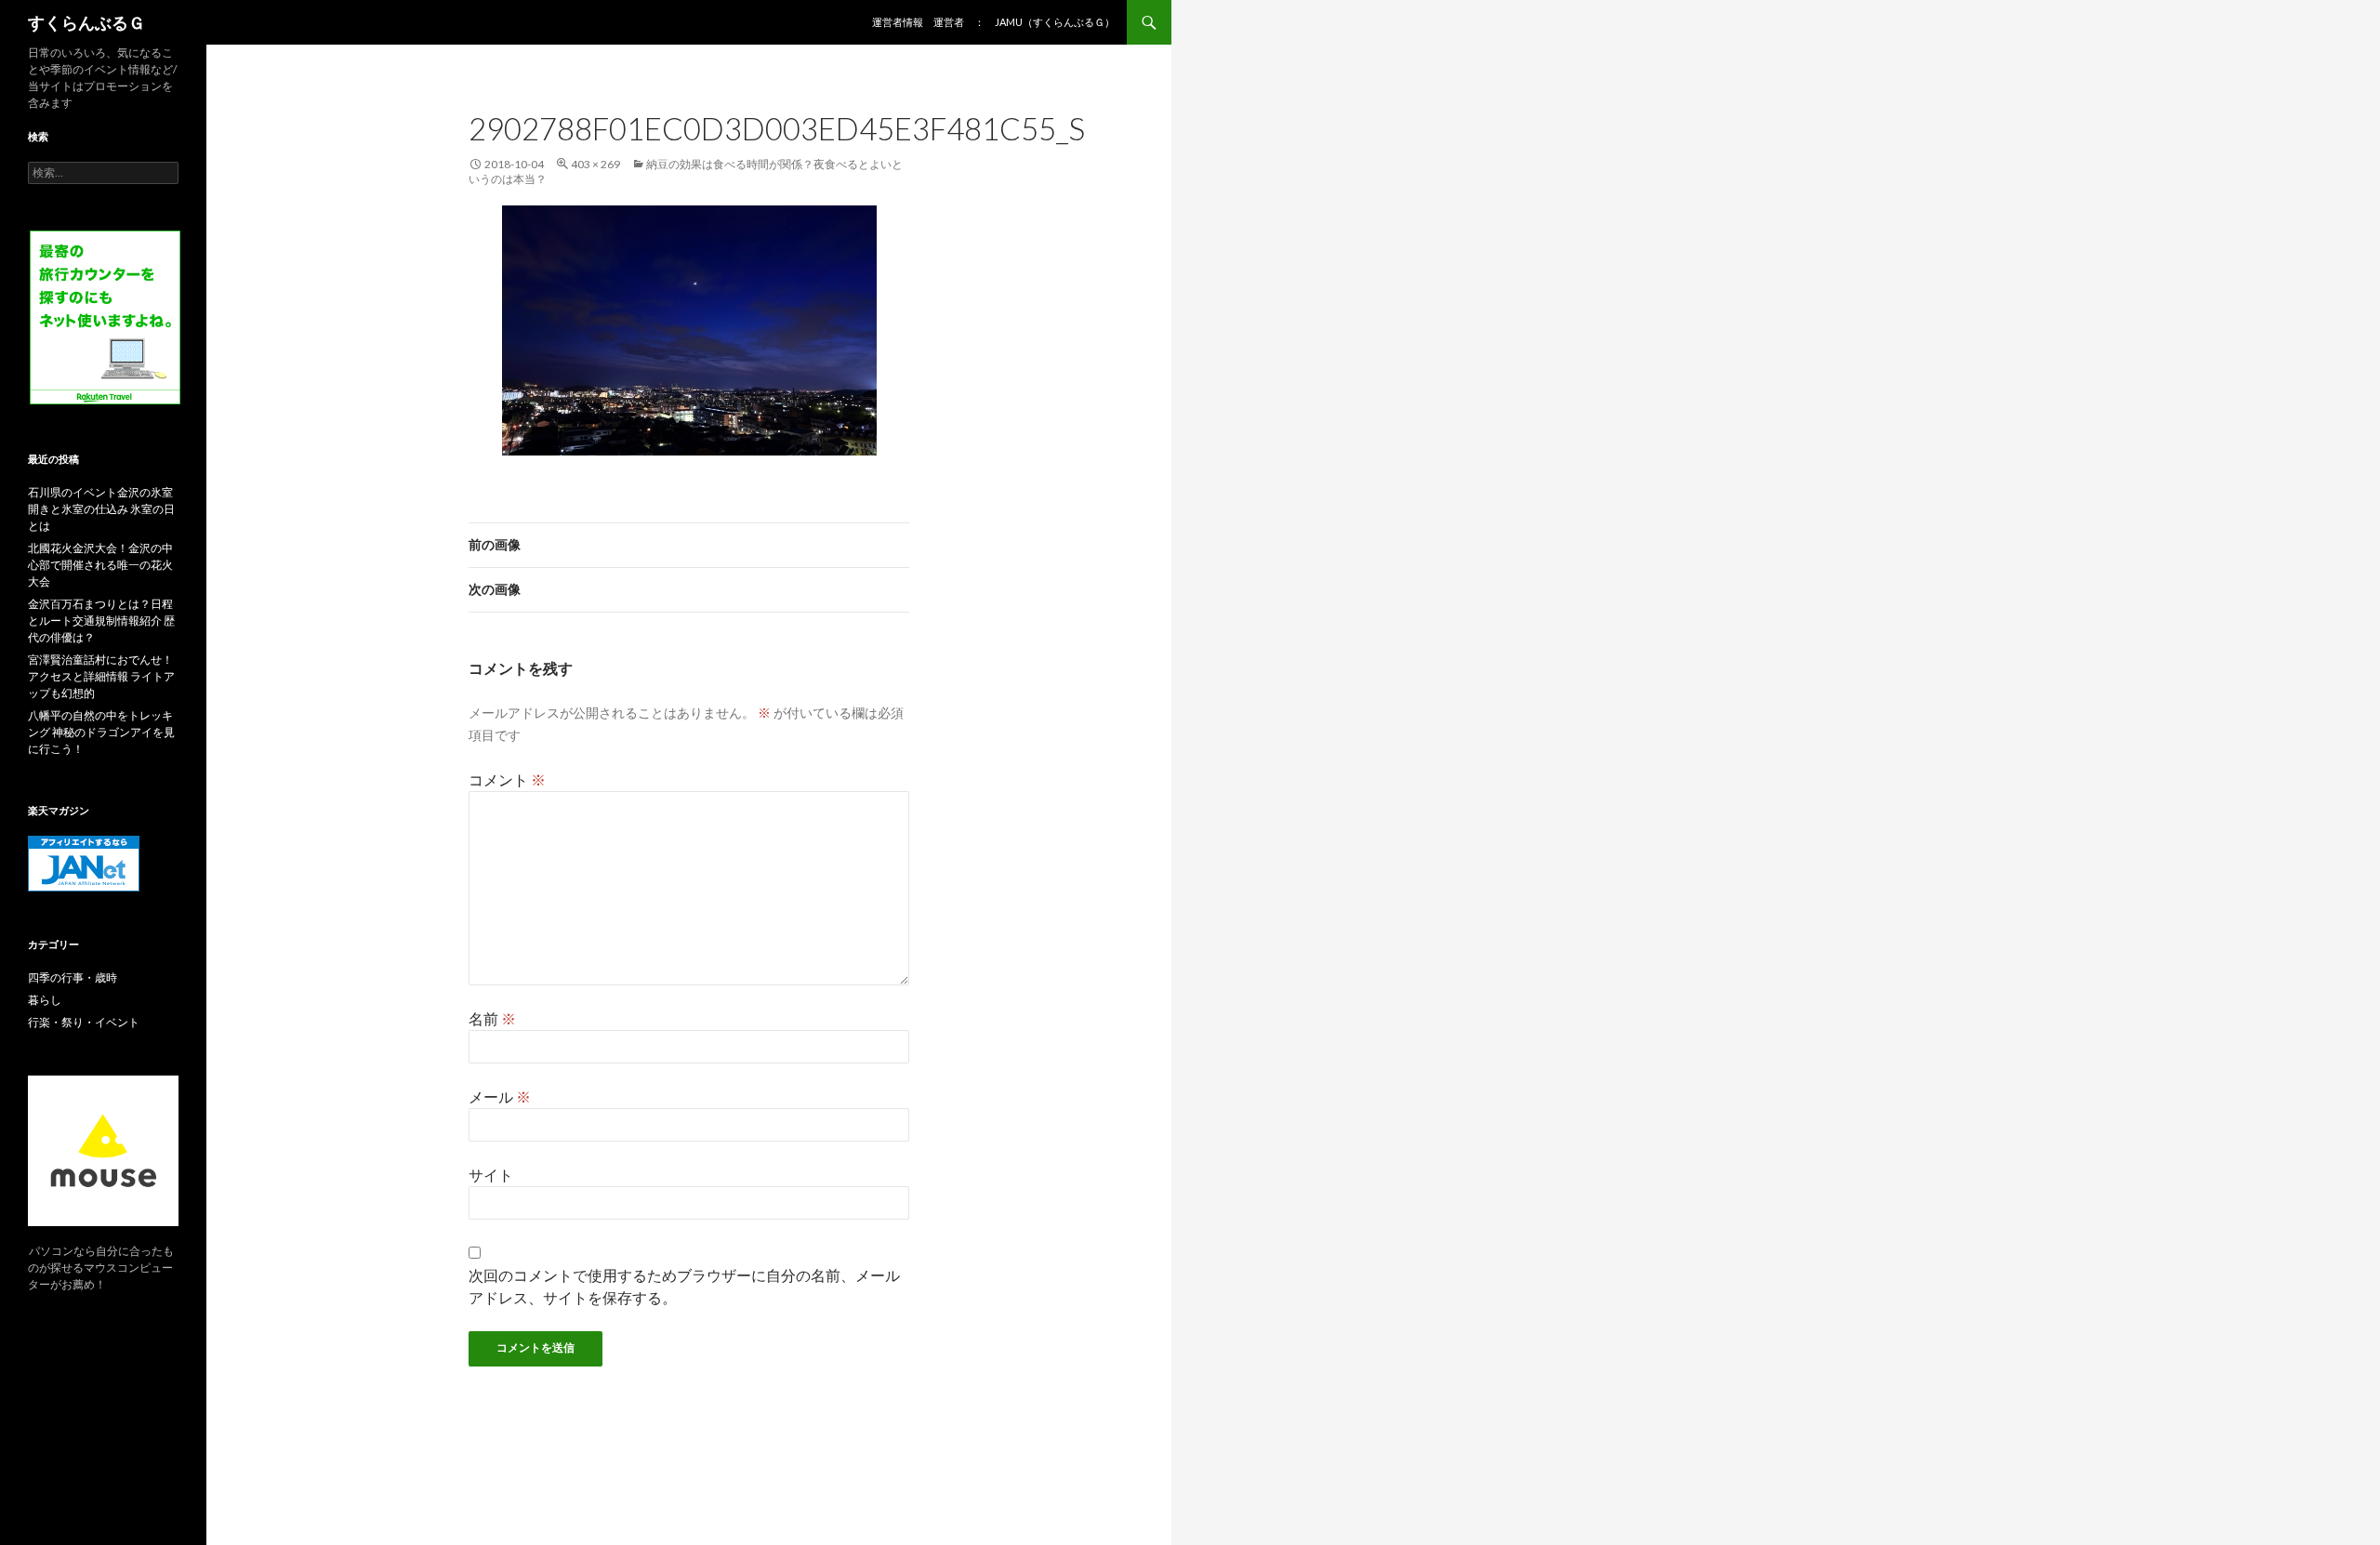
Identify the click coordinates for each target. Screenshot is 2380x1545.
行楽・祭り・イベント (84, 1022)
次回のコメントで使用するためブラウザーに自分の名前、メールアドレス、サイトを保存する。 (684, 1286)
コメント (507, 779)
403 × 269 (595, 164)
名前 (492, 1018)
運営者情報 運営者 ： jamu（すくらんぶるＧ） (993, 22)
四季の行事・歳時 (73, 977)
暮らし (45, 1000)
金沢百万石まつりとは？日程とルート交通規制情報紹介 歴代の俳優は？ (101, 621)
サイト (491, 1175)
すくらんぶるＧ (86, 22)
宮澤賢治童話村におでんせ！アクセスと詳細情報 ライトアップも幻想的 (101, 676)
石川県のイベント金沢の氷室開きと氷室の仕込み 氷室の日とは (101, 509)
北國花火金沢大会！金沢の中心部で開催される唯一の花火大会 (100, 565)
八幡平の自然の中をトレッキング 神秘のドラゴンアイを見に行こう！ (101, 732)
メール (500, 1096)
